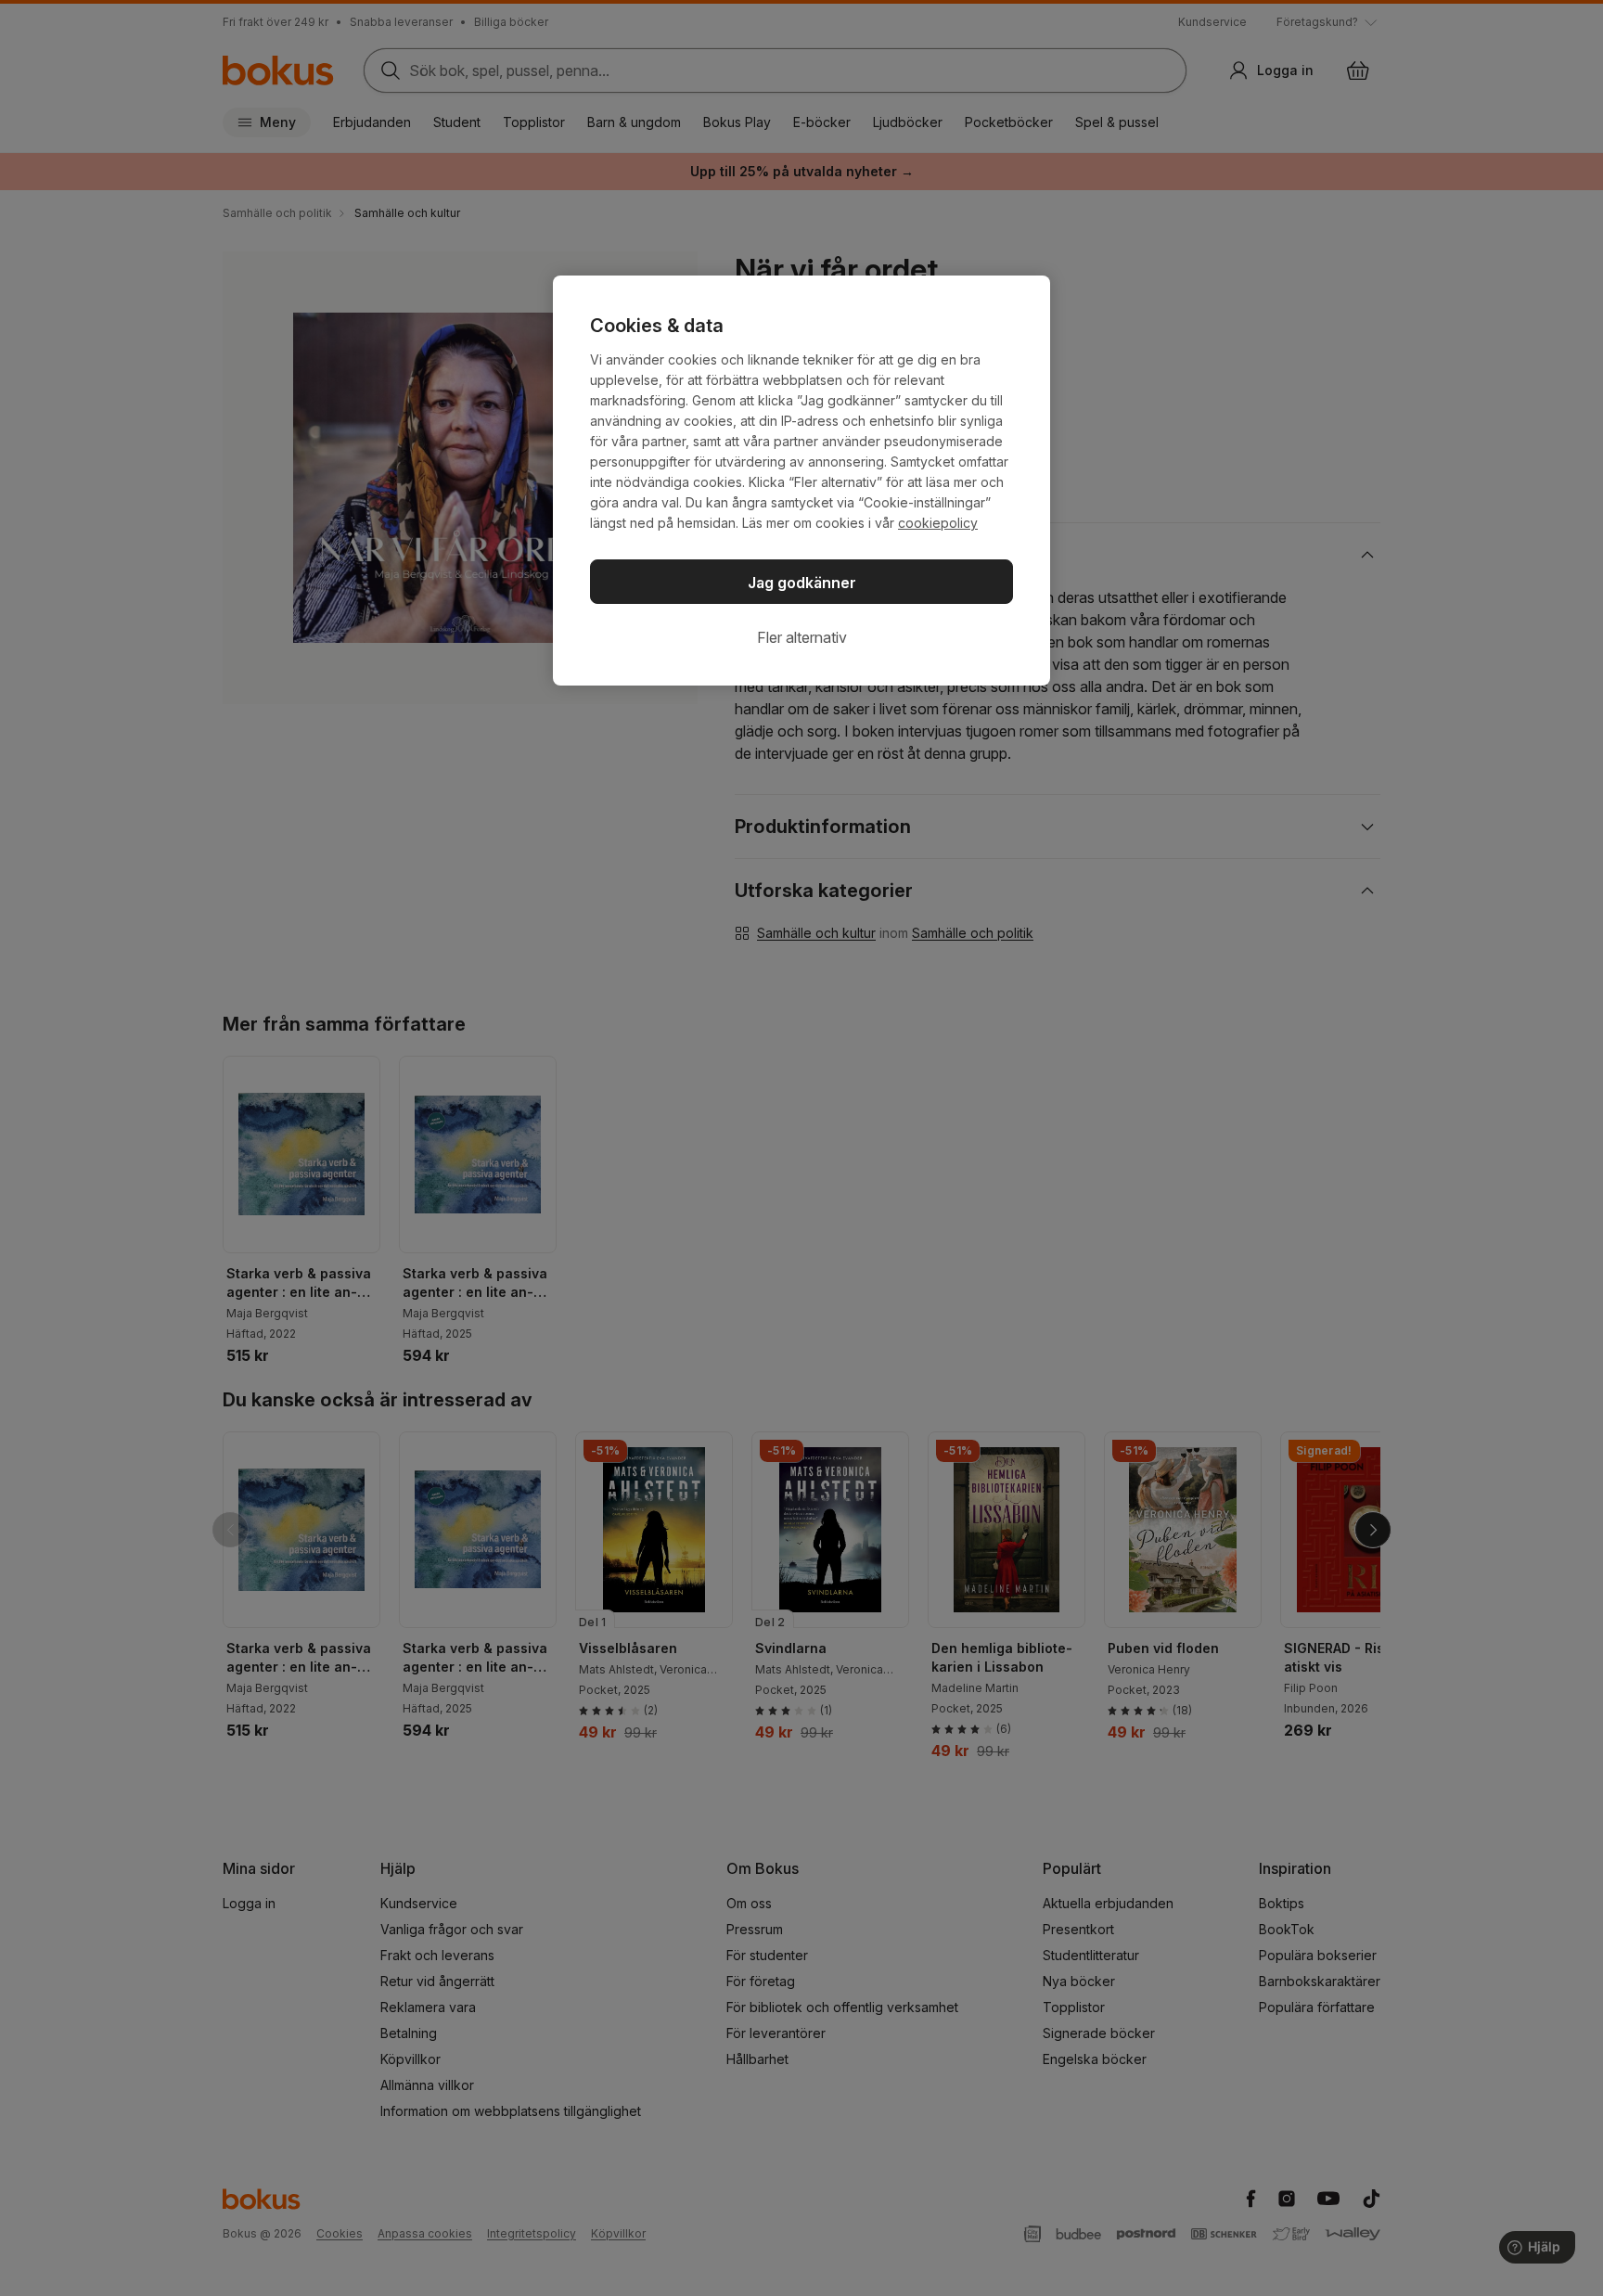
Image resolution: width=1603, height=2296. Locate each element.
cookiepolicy (938, 523)
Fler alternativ (802, 637)
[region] (801, 481)
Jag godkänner (802, 583)
